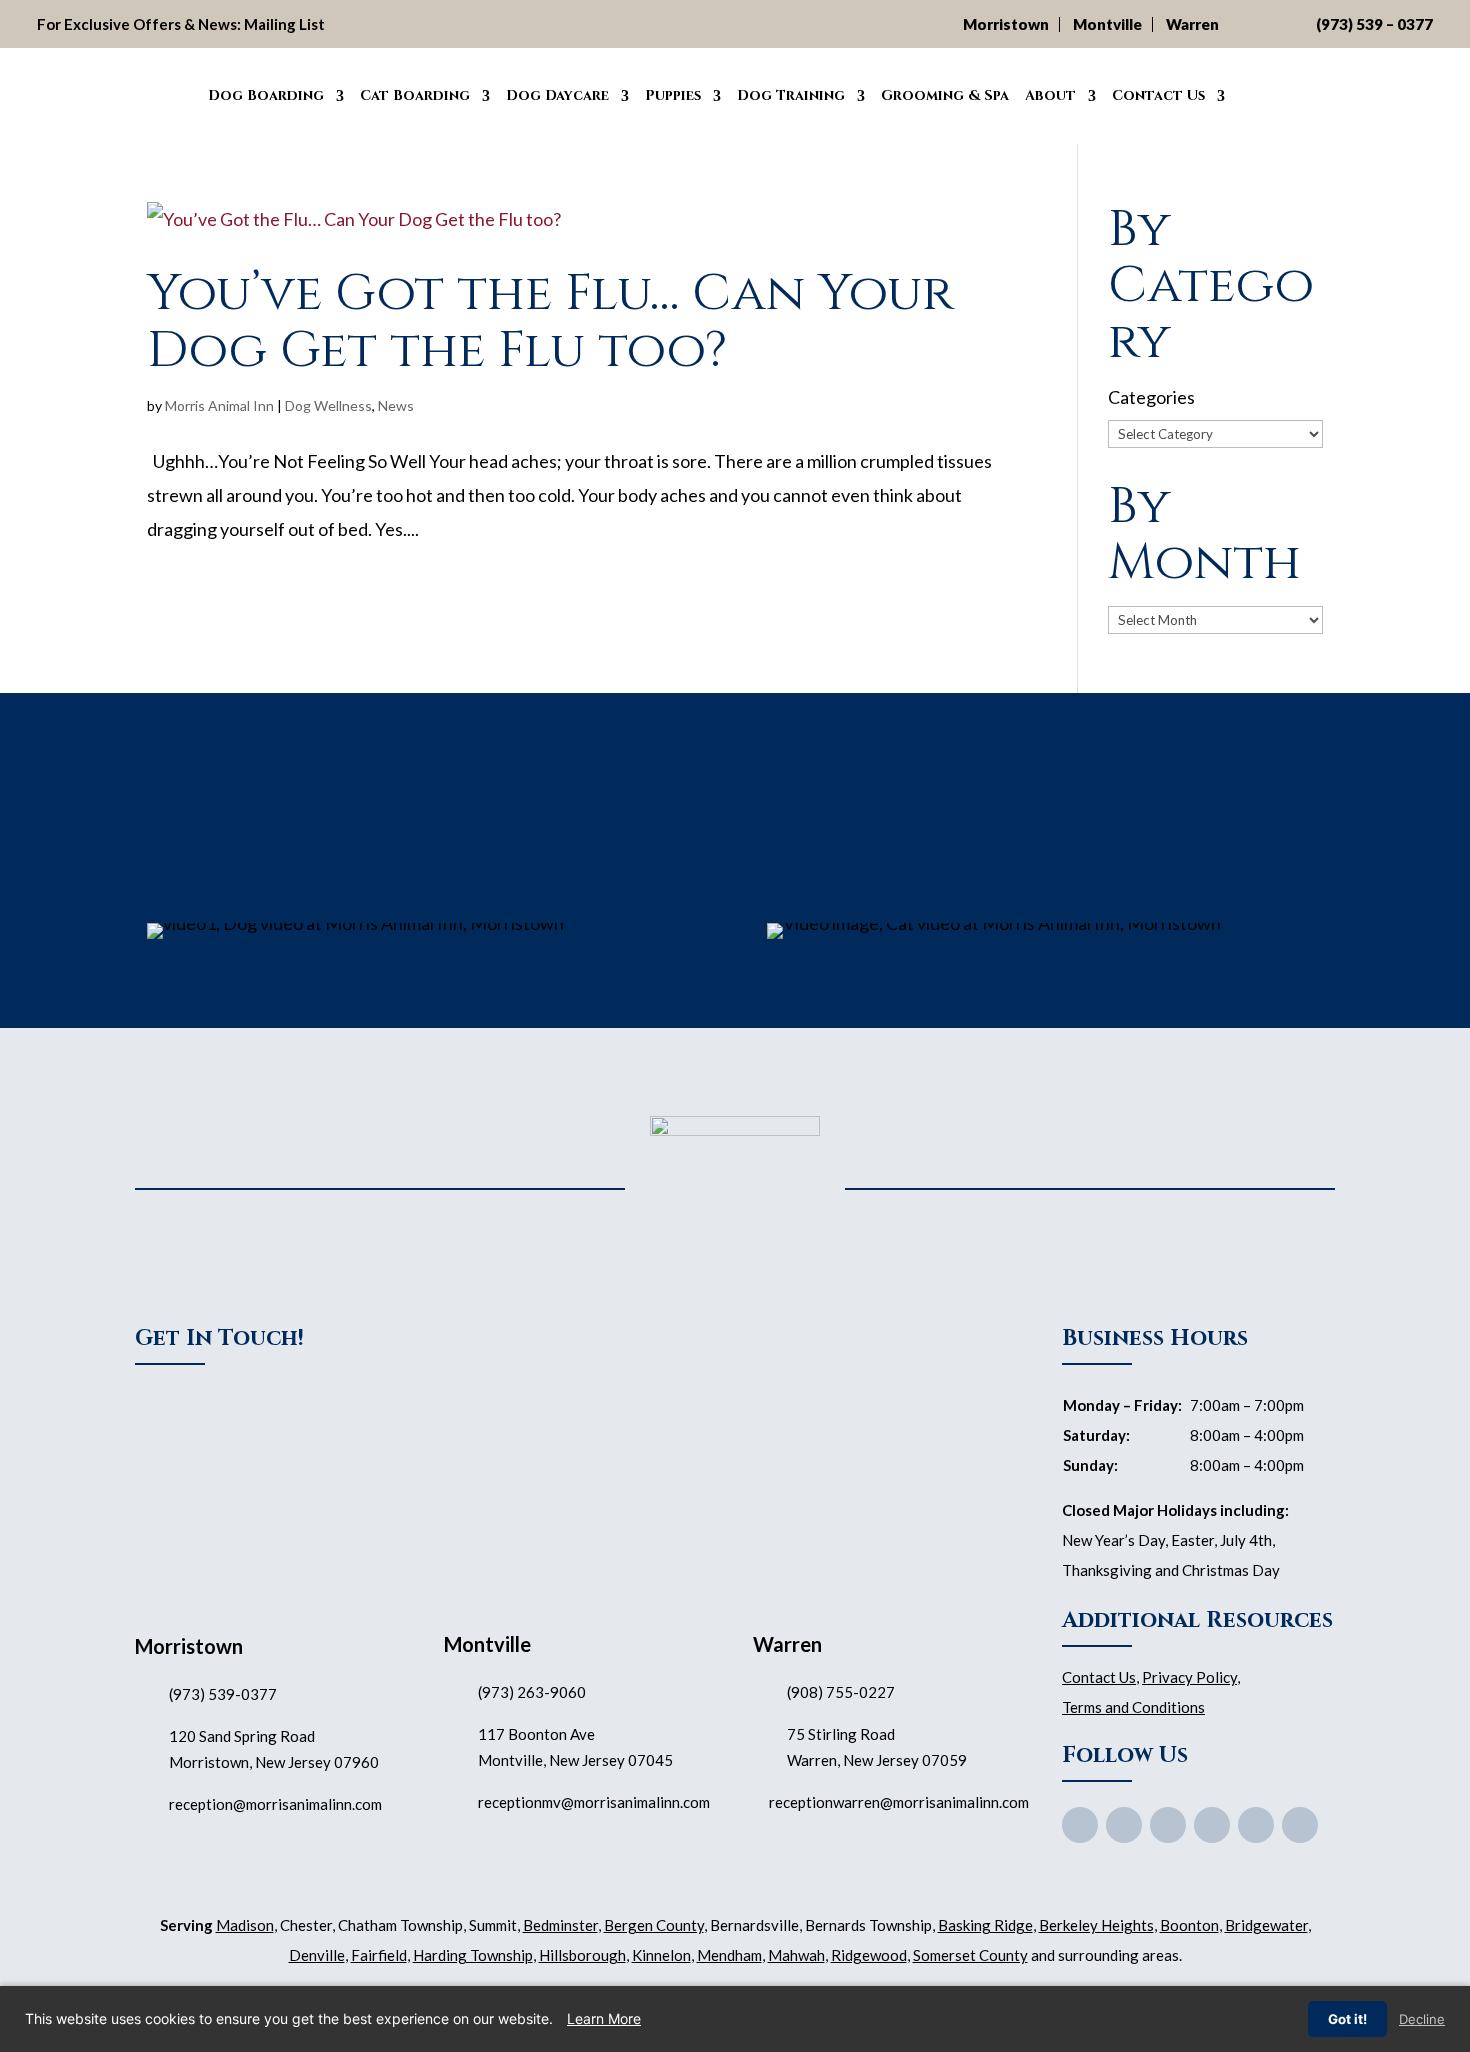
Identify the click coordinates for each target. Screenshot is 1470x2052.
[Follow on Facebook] (1080, 1825)
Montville (1107, 24)
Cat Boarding (415, 95)
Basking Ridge (985, 1925)
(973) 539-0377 (223, 1694)
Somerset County (970, 1955)
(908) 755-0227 (841, 1692)
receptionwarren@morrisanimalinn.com (899, 1802)
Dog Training (791, 95)
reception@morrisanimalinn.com (275, 1804)
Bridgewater (1266, 1925)
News (396, 405)
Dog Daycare (557, 95)
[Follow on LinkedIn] (1300, 1825)
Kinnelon (661, 1955)
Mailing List (284, 24)
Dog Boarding (266, 95)
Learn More (604, 2018)
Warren (1192, 24)
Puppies (673, 95)
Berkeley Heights (1096, 1925)
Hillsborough (582, 1955)
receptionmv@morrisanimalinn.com (594, 1802)
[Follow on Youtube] (1168, 1825)
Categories (1151, 397)
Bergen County (654, 1925)
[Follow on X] (1124, 1825)
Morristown (1006, 24)
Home (177, 93)
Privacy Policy (1189, 1677)
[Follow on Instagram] (1256, 1825)
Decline (1422, 2019)
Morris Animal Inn (219, 405)
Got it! (1347, 2019)
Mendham (729, 1955)
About (1050, 95)
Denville (317, 1955)
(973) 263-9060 (532, 1692)
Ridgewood (869, 1955)
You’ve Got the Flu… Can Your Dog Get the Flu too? (550, 321)
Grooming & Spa (945, 95)
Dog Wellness (328, 405)
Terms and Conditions (1133, 1707)
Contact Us (1158, 95)
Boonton (1189, 1925)
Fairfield (379, 1955)
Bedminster (560, 1925)
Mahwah (796, 1955)
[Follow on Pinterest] (1212, 1825)
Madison (245, 1925)
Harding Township (473, 1955)
